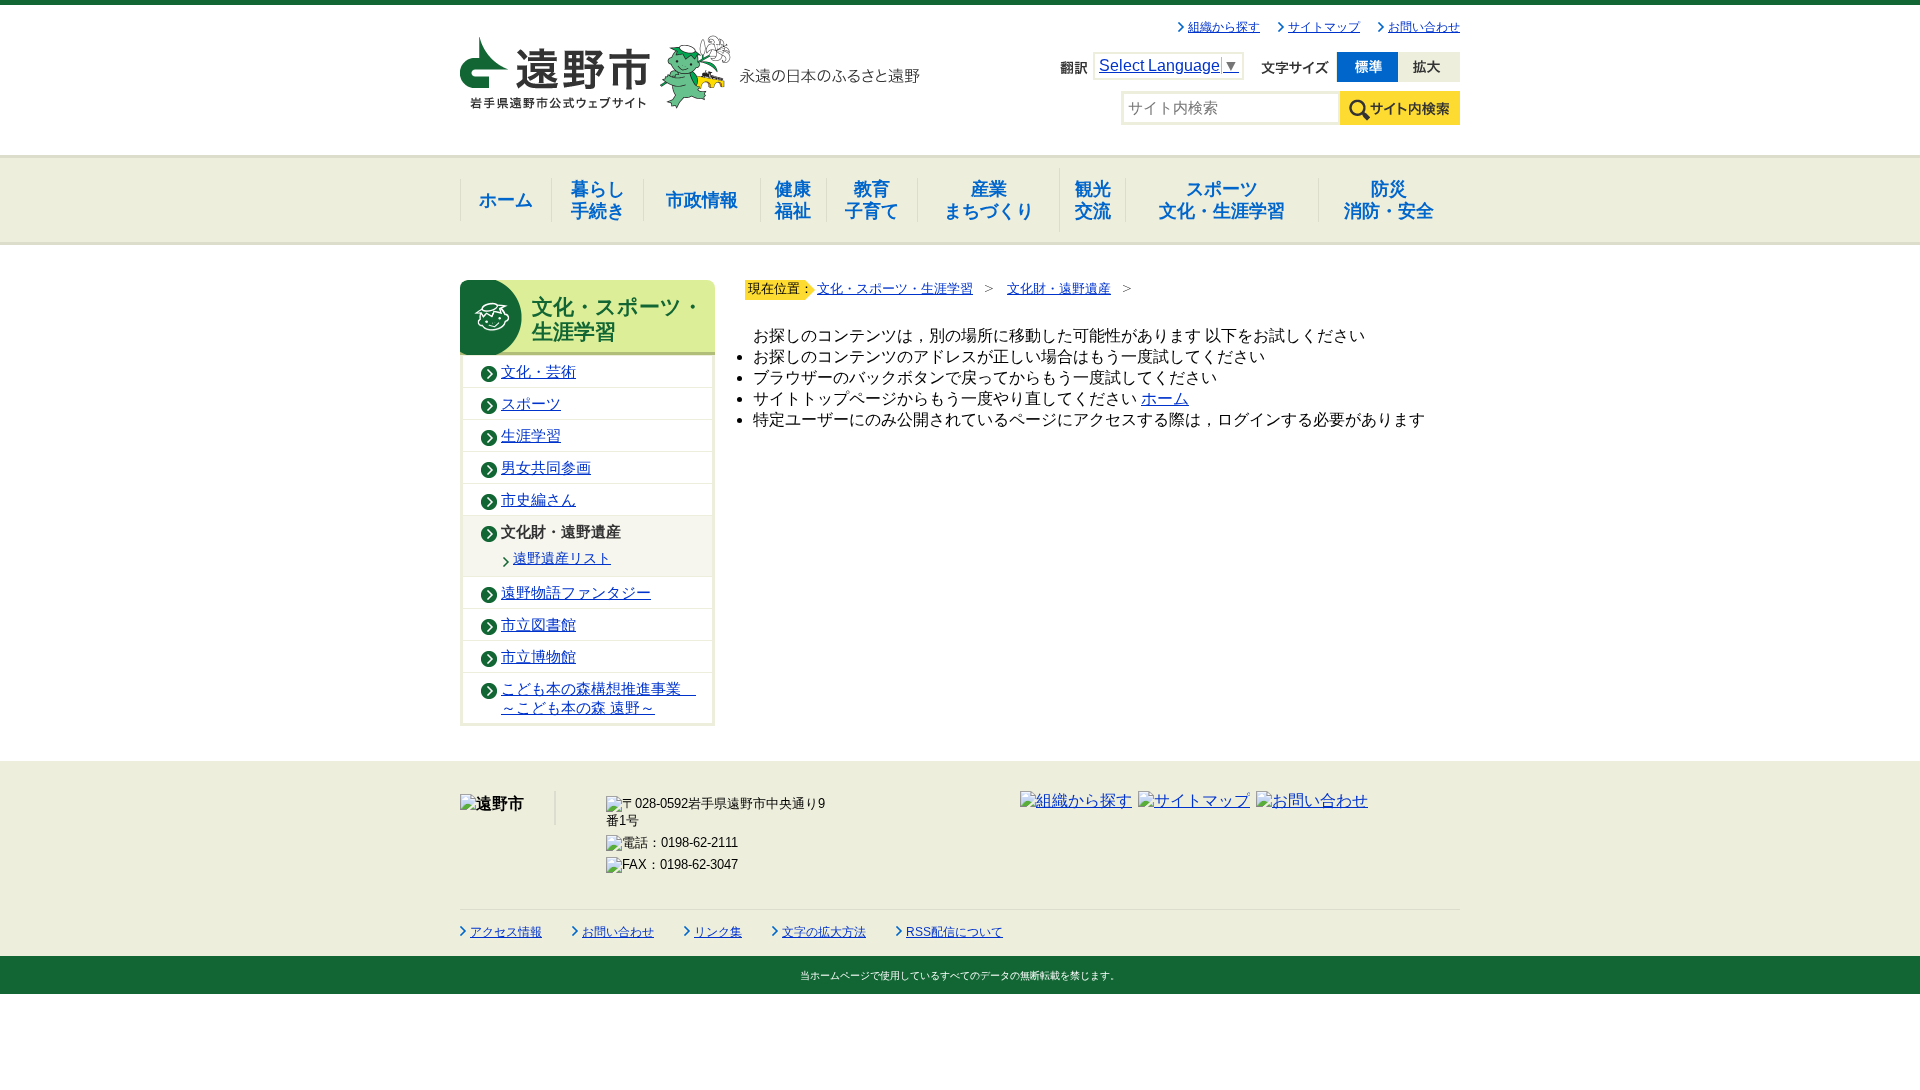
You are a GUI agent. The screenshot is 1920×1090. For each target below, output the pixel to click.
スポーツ (531, 404)
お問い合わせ (1424, 27)
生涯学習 (531, 436)
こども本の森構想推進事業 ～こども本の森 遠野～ (598, 698)
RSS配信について (954, 932)
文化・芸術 (538, 372)
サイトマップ (1324, 27)
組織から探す (1224, 27)
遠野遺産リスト (562, 558)
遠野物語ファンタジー (576, 593)
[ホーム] (557, 64)
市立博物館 (538, 657)
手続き (598, 199)
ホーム (1165, 398)
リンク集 (718, 932)
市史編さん (538, 500)
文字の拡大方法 (824, 932)
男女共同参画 (546, 468)
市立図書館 (538, 625)
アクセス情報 (506, 932)
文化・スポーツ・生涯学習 (895, 288)
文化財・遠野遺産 (561, 532)
